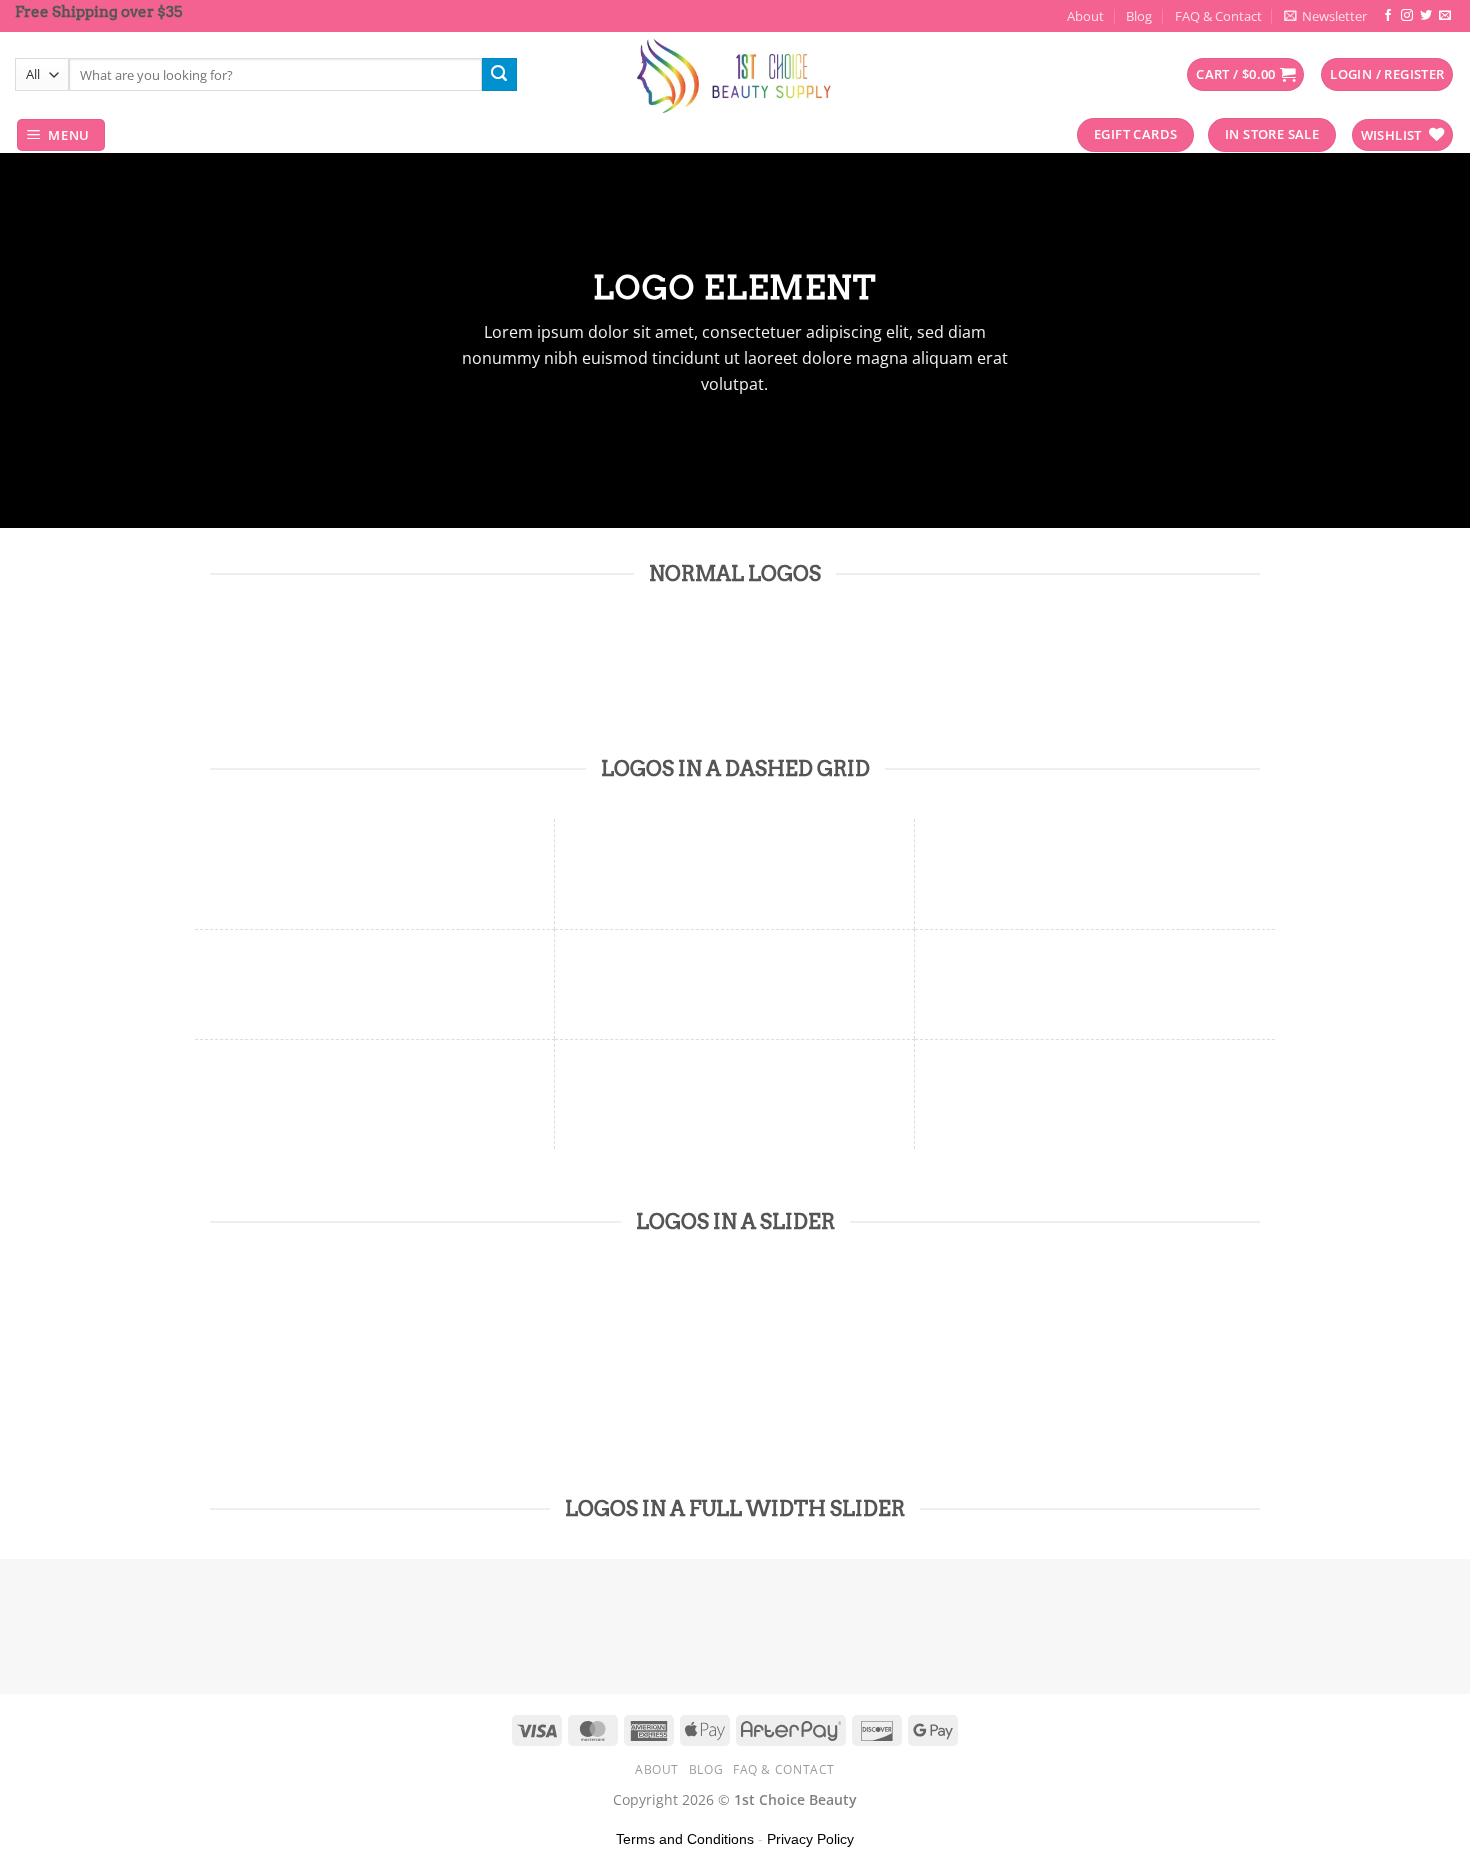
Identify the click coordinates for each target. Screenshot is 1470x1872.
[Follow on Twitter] (1426, 16)
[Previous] (229, 1371)
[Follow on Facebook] (1388, 16)
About (1085, 16)
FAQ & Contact (1218, 16)
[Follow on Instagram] (1407, 16)
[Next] (284, 1371)
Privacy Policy (810, 1839)
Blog (1139, 16)
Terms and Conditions (685, 1839)
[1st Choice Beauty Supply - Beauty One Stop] (735, 75)
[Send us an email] (1445, 16)
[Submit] (499, 75)
